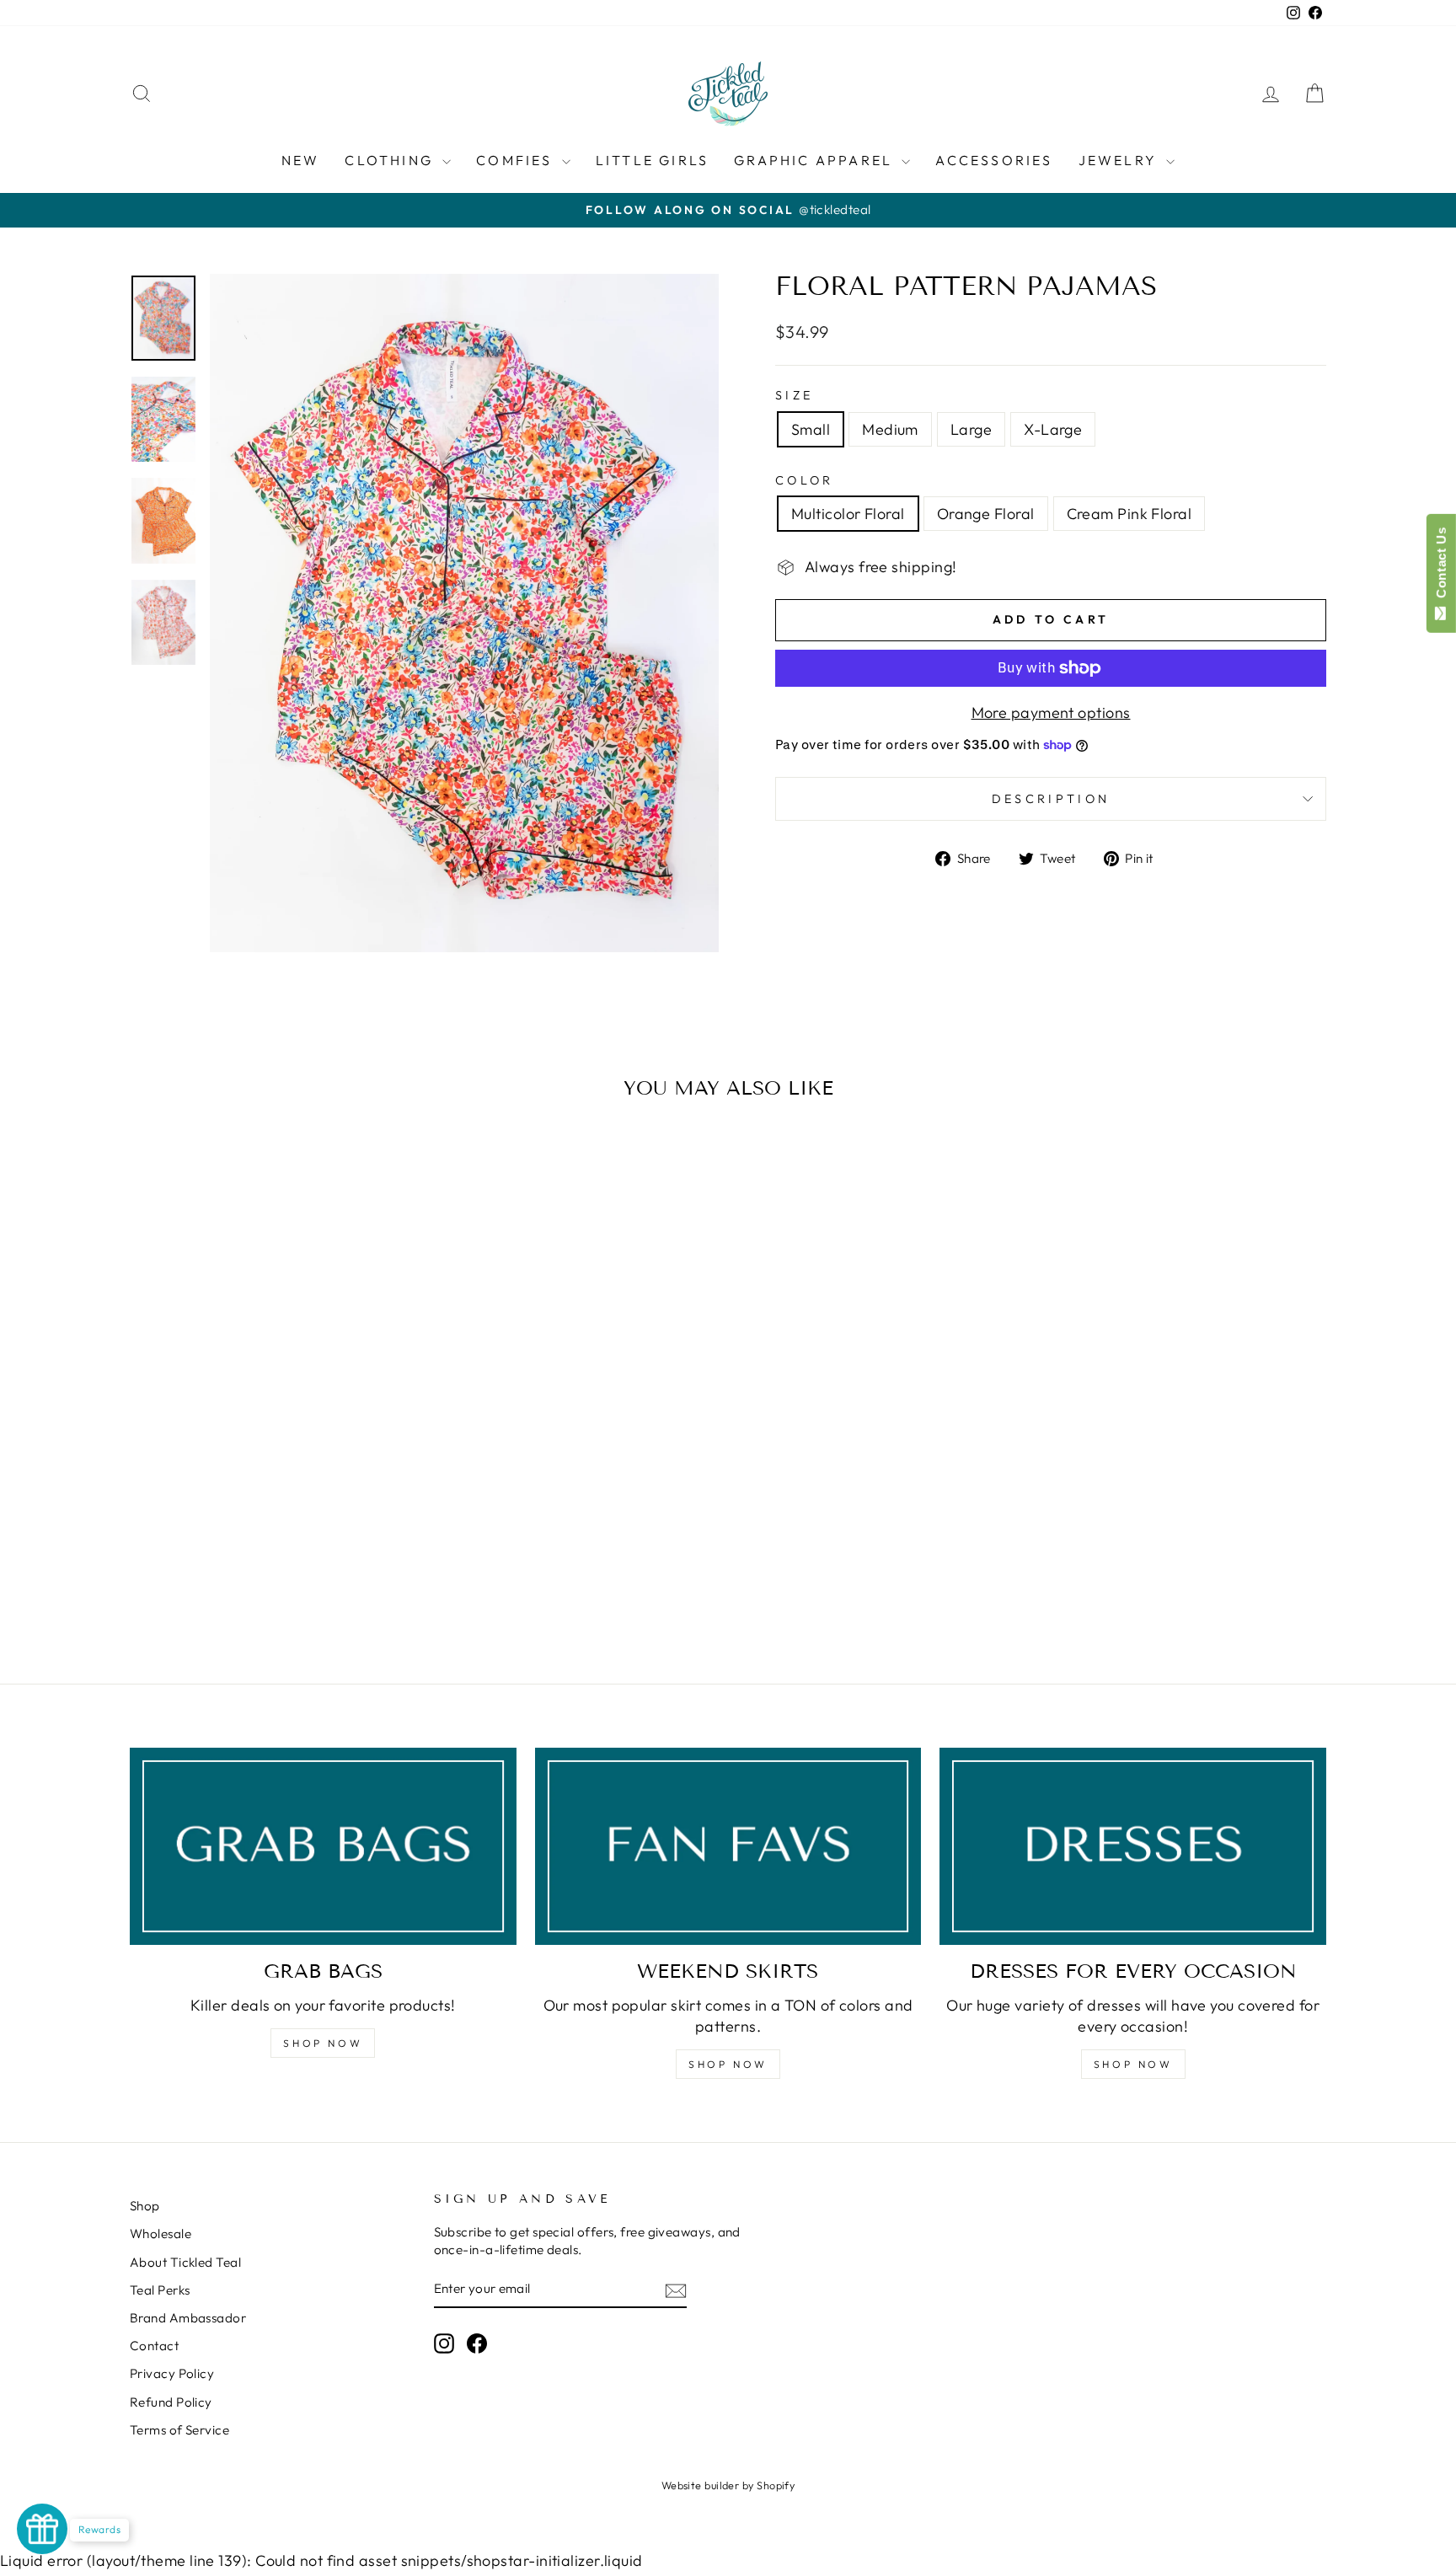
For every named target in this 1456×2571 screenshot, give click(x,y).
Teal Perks (160, 2290)
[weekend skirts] (728, 1847)
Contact (154, 2346)
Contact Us (1441, 566)
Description (1051, 799)
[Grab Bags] (323, 1847)
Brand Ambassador (188, 2318)
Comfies (517, 160)
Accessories (994, 160)
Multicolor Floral (848, 514)
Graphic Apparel (816, 160)
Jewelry (1121, 160)
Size (794, 395)
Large (971, 429)
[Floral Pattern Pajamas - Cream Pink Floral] (295, 1584)
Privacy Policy (172, 2373)
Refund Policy (171, 2402)
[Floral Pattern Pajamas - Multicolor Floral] (250, 1584)
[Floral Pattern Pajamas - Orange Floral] (273, 1584)
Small (811, 429)
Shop (145, 2206)
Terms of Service (179, 2430)
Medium (890, 429)
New (301, 160)
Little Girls (652, 160)
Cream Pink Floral (1129, 514)
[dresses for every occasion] (1133, 1847)
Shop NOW (323, 2043)
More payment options (1051, 712)
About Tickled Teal (185, 2262)
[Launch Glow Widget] (42, 2529)
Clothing (391, 160)
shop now (728, 2064)
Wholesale (161, 2234)
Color (805, 480)
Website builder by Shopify (728, 2485)
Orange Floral (986, 514)
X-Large (1053, 429)
